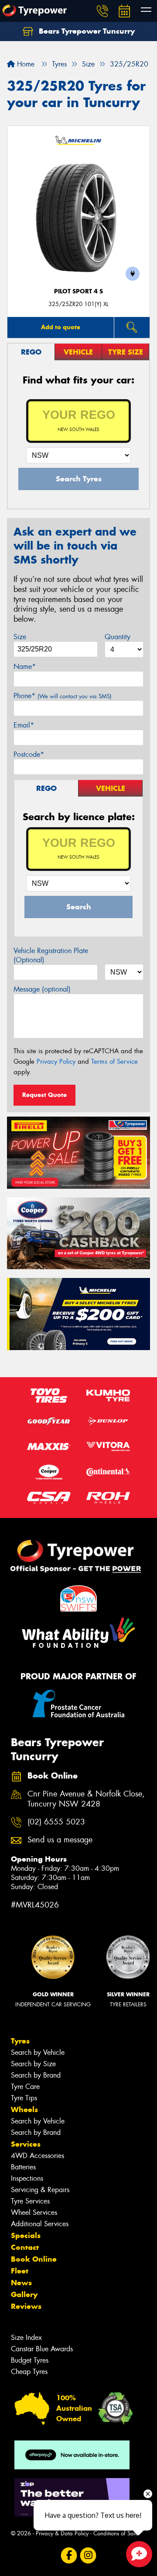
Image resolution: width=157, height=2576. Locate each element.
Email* (24, 725)
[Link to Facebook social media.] (69, 2556)
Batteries (23, 2167)
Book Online (34, 2259)
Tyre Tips (24, 2098)
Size (20, 637)
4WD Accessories (38, 2156)
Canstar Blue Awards (42, 2349)
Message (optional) (42, 989)
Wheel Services (34, 2212)
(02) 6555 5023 (56, 1822)
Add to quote (61, 327)
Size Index (26, 2338)
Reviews (26, 2306)
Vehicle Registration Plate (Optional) (51, 955)
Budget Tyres (30, 2360)
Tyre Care (25, 2087)
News (21, 2283)
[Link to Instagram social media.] (88, 2556)
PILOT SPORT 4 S (78, 291)
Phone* (63, 696)
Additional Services (40, 2224)
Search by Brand (36, 2075)
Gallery (24, 2294)
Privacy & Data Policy (62, 2533)
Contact (25, 2247)
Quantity (118, 637)
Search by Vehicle (38, 2052)
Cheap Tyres (29, 2372)
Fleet (20, 2271)
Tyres (20, 2041)
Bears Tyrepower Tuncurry (86, 31)
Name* (25, 667)
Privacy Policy (56, 1062)
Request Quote (44, 1095)
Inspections (27, 2178)
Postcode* (29, 754)
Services (26, 2144)
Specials (26, 2235)
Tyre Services (30, 2201)
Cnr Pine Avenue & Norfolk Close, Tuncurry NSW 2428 (86, 1799)
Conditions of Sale (116, 2533)
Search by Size (33, 2064)
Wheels (24, 2110)
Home (25, 64)
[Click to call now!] (102, 11)
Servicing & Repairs (40, 2190)
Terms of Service (114, 1062)
